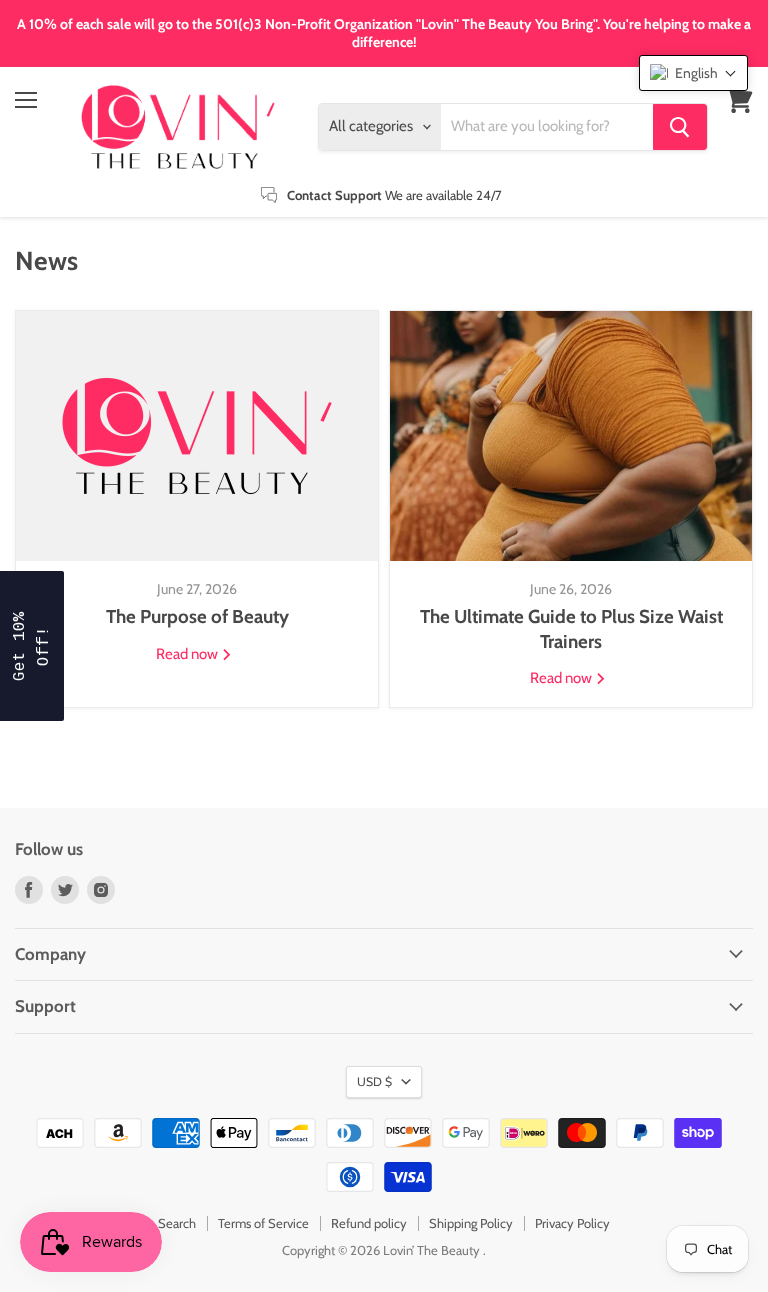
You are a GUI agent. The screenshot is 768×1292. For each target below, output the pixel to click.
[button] (693, 73)
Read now (188, 654)
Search (177, 1223)
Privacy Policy (572, 1223)
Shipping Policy (471, 1223)
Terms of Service (263, 1223)
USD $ (374, 1081)
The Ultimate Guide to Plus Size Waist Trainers (571, 628)
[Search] (680, 127)
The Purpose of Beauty (197, 616)
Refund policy (369, 1223)
